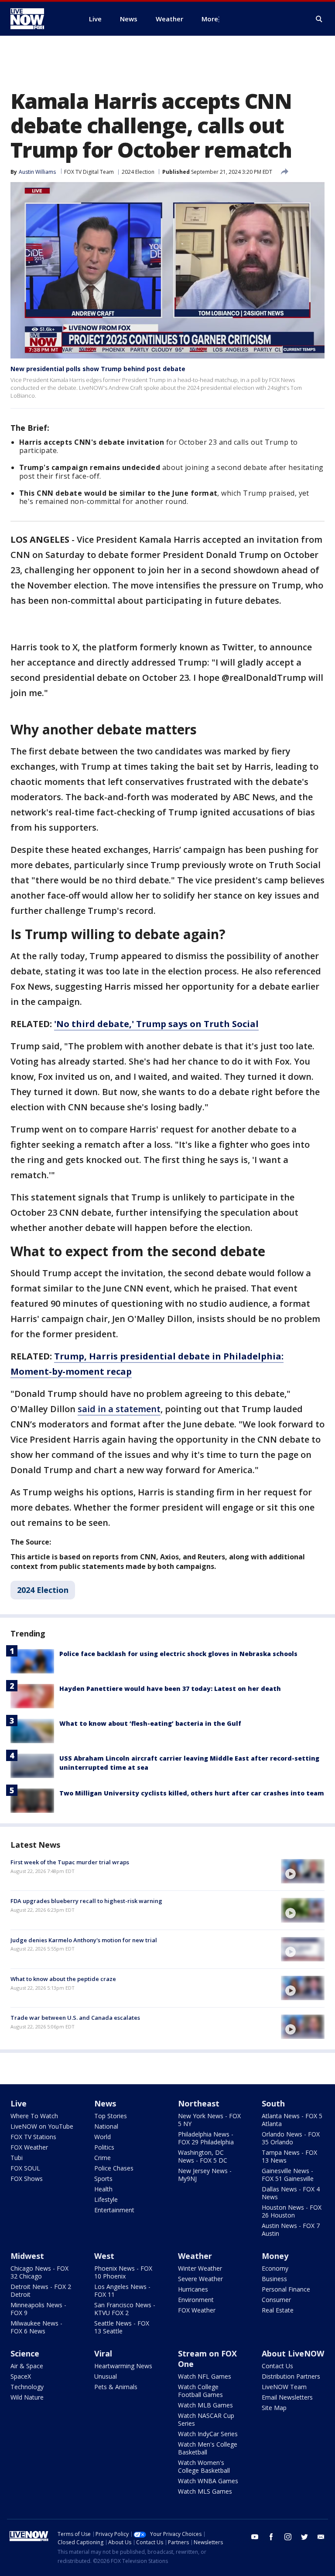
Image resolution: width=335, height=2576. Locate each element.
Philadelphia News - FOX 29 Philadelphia (206, 2138)
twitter (304, 2537)
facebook (271, 2537)
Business (274, 2279)
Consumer (276, 2300)
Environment (196, 2300)
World (103, 2137)
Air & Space (27, 2366)
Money (275, 2256)
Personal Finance (286, 2289)
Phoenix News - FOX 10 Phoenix (123, 2272)
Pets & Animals (116, 2387)
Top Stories (111, 2116)
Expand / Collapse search (319, 19)
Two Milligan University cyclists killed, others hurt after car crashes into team (192, 1793)
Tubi (17, 2158)
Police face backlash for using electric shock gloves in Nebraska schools (178, 1654)
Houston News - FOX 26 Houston (292, 2211)
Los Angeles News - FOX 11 (122, 2290)
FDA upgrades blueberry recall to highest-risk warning (86, 1901)
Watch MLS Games (205, 2491)
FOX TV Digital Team (89, 172)
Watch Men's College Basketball (208, 2448)
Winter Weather (200, 2268)
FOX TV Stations (33, 2137)
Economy (275, 2268)
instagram (288, 2537)
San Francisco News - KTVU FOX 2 (125, 2309)
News (105, 2103)
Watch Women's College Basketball (204, 2466)
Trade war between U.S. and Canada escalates (75, 2018)
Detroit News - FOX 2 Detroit (41, 2290)
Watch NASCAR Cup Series (206, 2419)
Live (19, 2103)
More (210, 19)
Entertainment (114, 2210)
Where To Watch (34, 2116)
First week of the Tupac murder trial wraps (70, 1862)
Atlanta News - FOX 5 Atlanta (292, 2120)
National (106, 2126)
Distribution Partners (291, 2376)
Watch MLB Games (205, 2405)
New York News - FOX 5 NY (209, 2120)
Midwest (27, 2256)
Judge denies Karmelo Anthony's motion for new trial (84, 1940)
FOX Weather (29, 2147)
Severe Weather (200, 2279)
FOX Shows (27, 2179)
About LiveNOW (293, 2353)
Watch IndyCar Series (208, 2434)
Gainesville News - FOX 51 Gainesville (288, 2175)
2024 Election (138, 172)
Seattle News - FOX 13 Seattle (122, 2327)
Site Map (274, 2408)
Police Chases (114, 2168)
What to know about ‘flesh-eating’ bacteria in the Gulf (150, 1723)
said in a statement (119, 1409)
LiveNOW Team (284, 2387)
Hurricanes (193, 2289)
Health (103, 2189)
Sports (103, 2179)
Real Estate (278, 2310)
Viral (103, 2353)
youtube (255, 2537)
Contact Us (277, 2366)
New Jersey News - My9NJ (205, 2175)
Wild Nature (27, 2397)
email (321, 2537)
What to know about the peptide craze (63, 1979)
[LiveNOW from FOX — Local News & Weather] (39, 19)
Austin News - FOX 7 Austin (291, 2229)
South (273, 2103)
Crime (103, 2158)
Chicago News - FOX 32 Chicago (39, 2272)
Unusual (106, 2376)
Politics (104, 2147)
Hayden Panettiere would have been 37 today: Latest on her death (170, 1689)
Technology (27, 2387)
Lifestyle (106, 2199)
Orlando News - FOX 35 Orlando (291, 2138)
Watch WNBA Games (208, 2481)
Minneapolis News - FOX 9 (38, 2309)
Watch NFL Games (205, 2376)
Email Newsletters (287, 2397)
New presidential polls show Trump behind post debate (98, 369)
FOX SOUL (25, 2168)
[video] (303, 1871)
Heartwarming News (123, 2366)
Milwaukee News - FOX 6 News (36, 2327)
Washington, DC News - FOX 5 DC (203, 2156)
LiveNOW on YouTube (42, 2126)
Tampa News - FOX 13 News (289, 2156)
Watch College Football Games (200, 2391)
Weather (195, 2256)
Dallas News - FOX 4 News (291, 2193)
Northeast (199, 2103)
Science (25, 2353)
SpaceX (21, 2376)
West (104, 2256)
